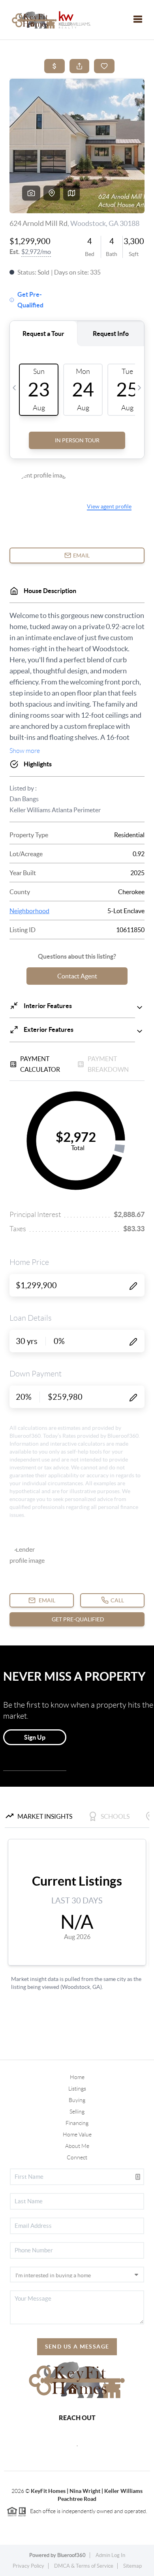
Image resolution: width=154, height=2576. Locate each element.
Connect (77, 2157)
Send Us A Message (77, 2347)
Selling (77, 2112)
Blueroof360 (71, 2555)
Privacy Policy (28, 2566)
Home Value (77, 2134)
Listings (77, 2089)
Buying (77, 2100)
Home (77, 2077)
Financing (77, 2123)
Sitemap (132, 2566)
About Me (77, 2146)
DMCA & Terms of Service (84, 2566)
